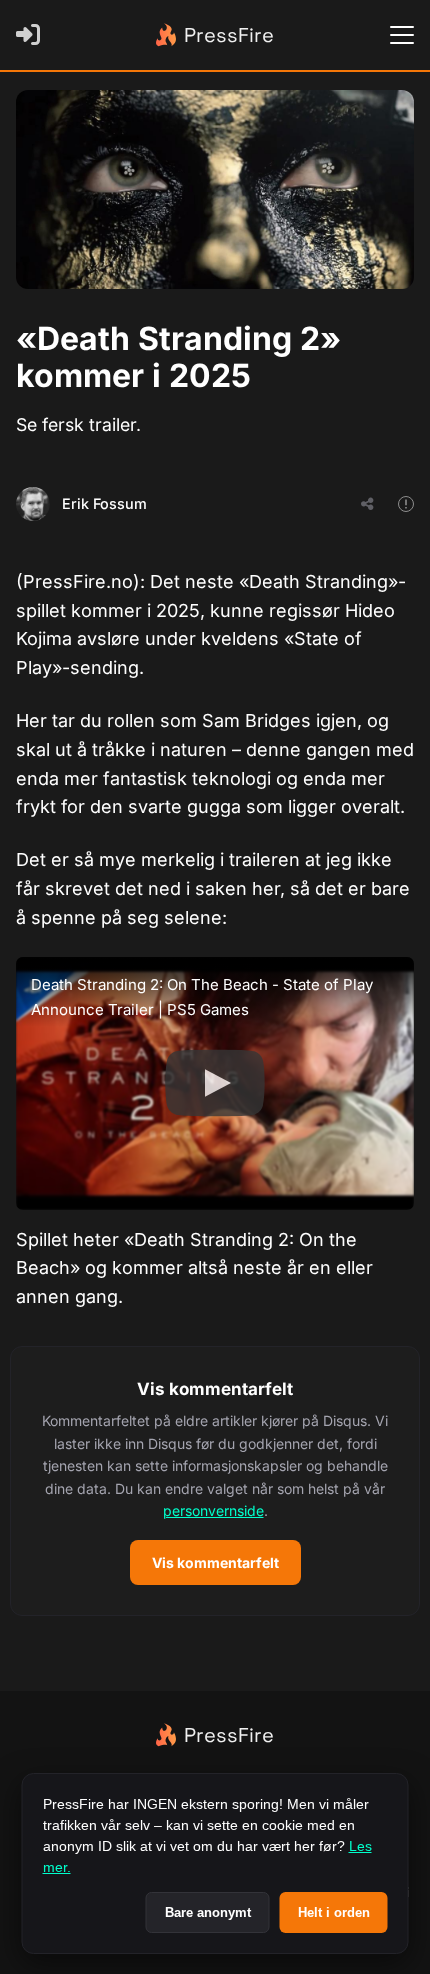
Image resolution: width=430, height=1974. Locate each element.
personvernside (213, 1510)
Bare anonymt (208, 1912)
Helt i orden (334, 1912)
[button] (215, 1481)
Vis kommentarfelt (215, 1562)
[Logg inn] (32, 35)
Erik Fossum (104, 503)
